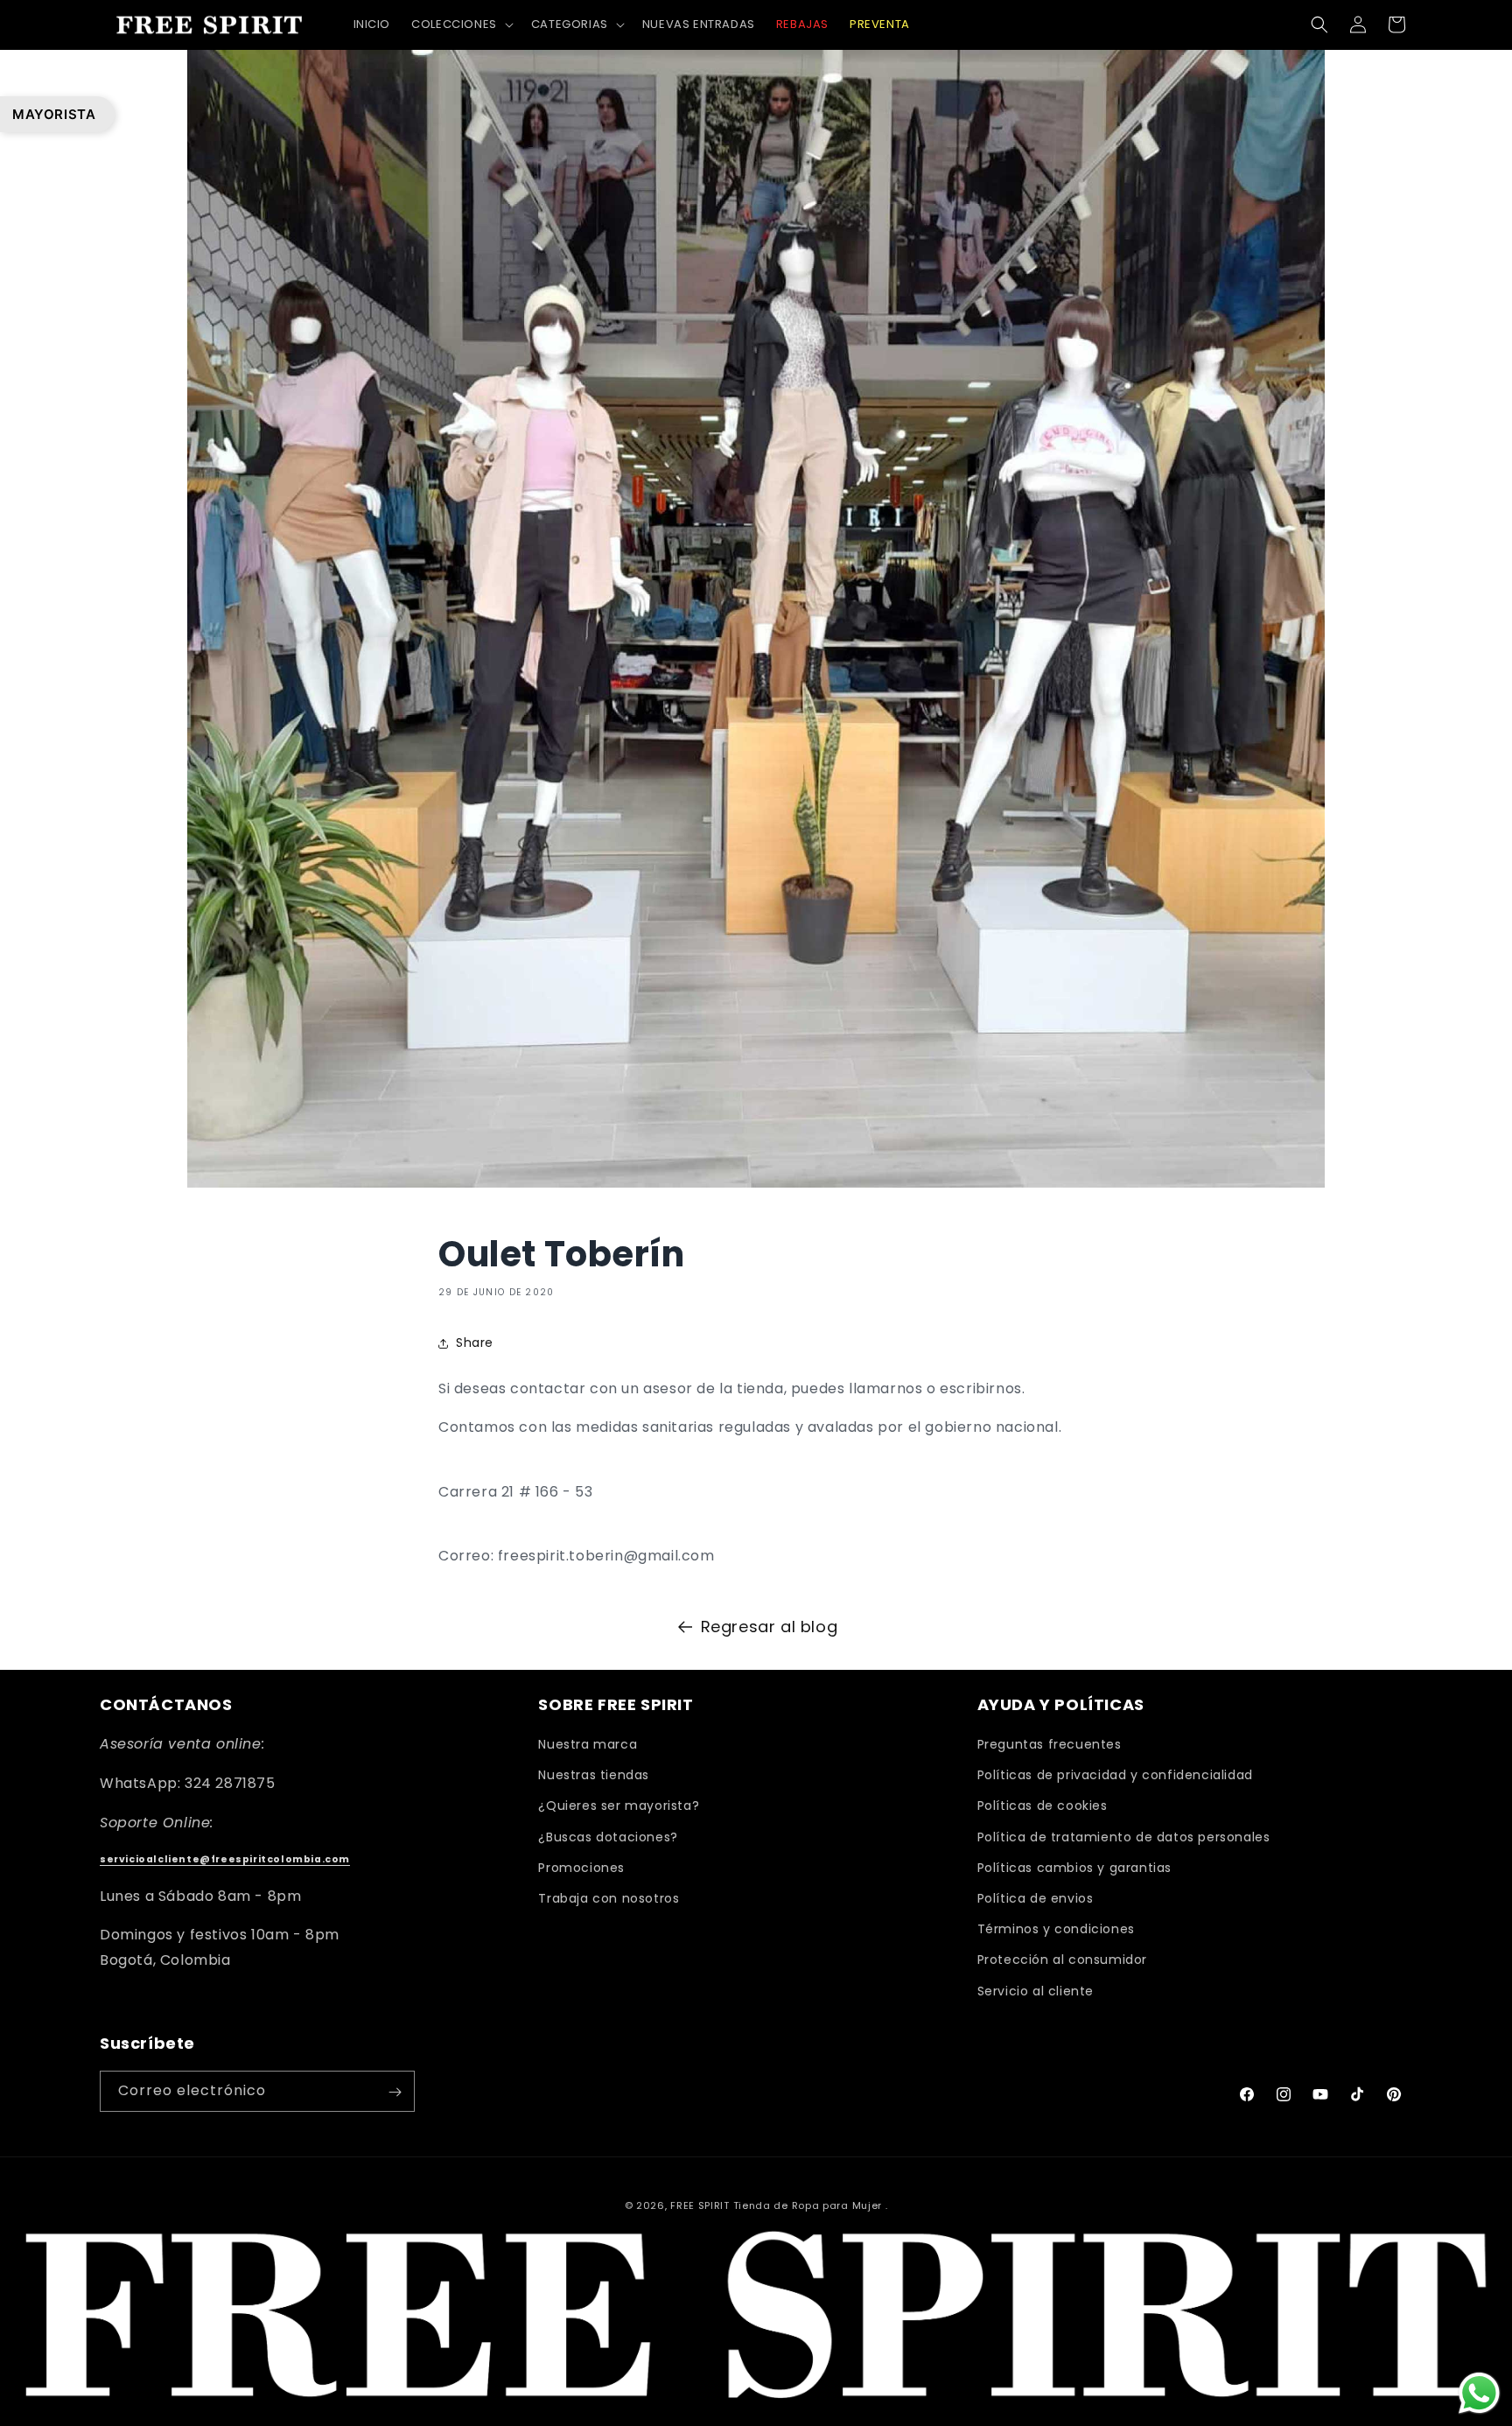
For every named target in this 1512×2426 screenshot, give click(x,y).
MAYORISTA (54, 114)
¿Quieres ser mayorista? (619, 1806)
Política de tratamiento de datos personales (1124, 1837)
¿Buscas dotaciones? (608, 1837)
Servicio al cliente (1036, 1991)
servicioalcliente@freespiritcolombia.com (225, 1860)
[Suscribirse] (395, 2092)
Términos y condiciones (1056, 1930)
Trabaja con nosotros (609, 1898)
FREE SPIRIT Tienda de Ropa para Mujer (776, 2205)
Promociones (581, 1868)
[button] (461, 25)
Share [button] (475, 1343)
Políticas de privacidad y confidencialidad (1115, 1776)
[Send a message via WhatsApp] (1479, 2393)
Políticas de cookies (1043, 1806)
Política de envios (1036, 1898)
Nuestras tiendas (594, 1776)
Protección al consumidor (1062, 1960)
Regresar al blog (770, 1627)
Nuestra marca (588, 1745)
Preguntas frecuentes (1050, 1745)
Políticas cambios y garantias (1074, 1868)
